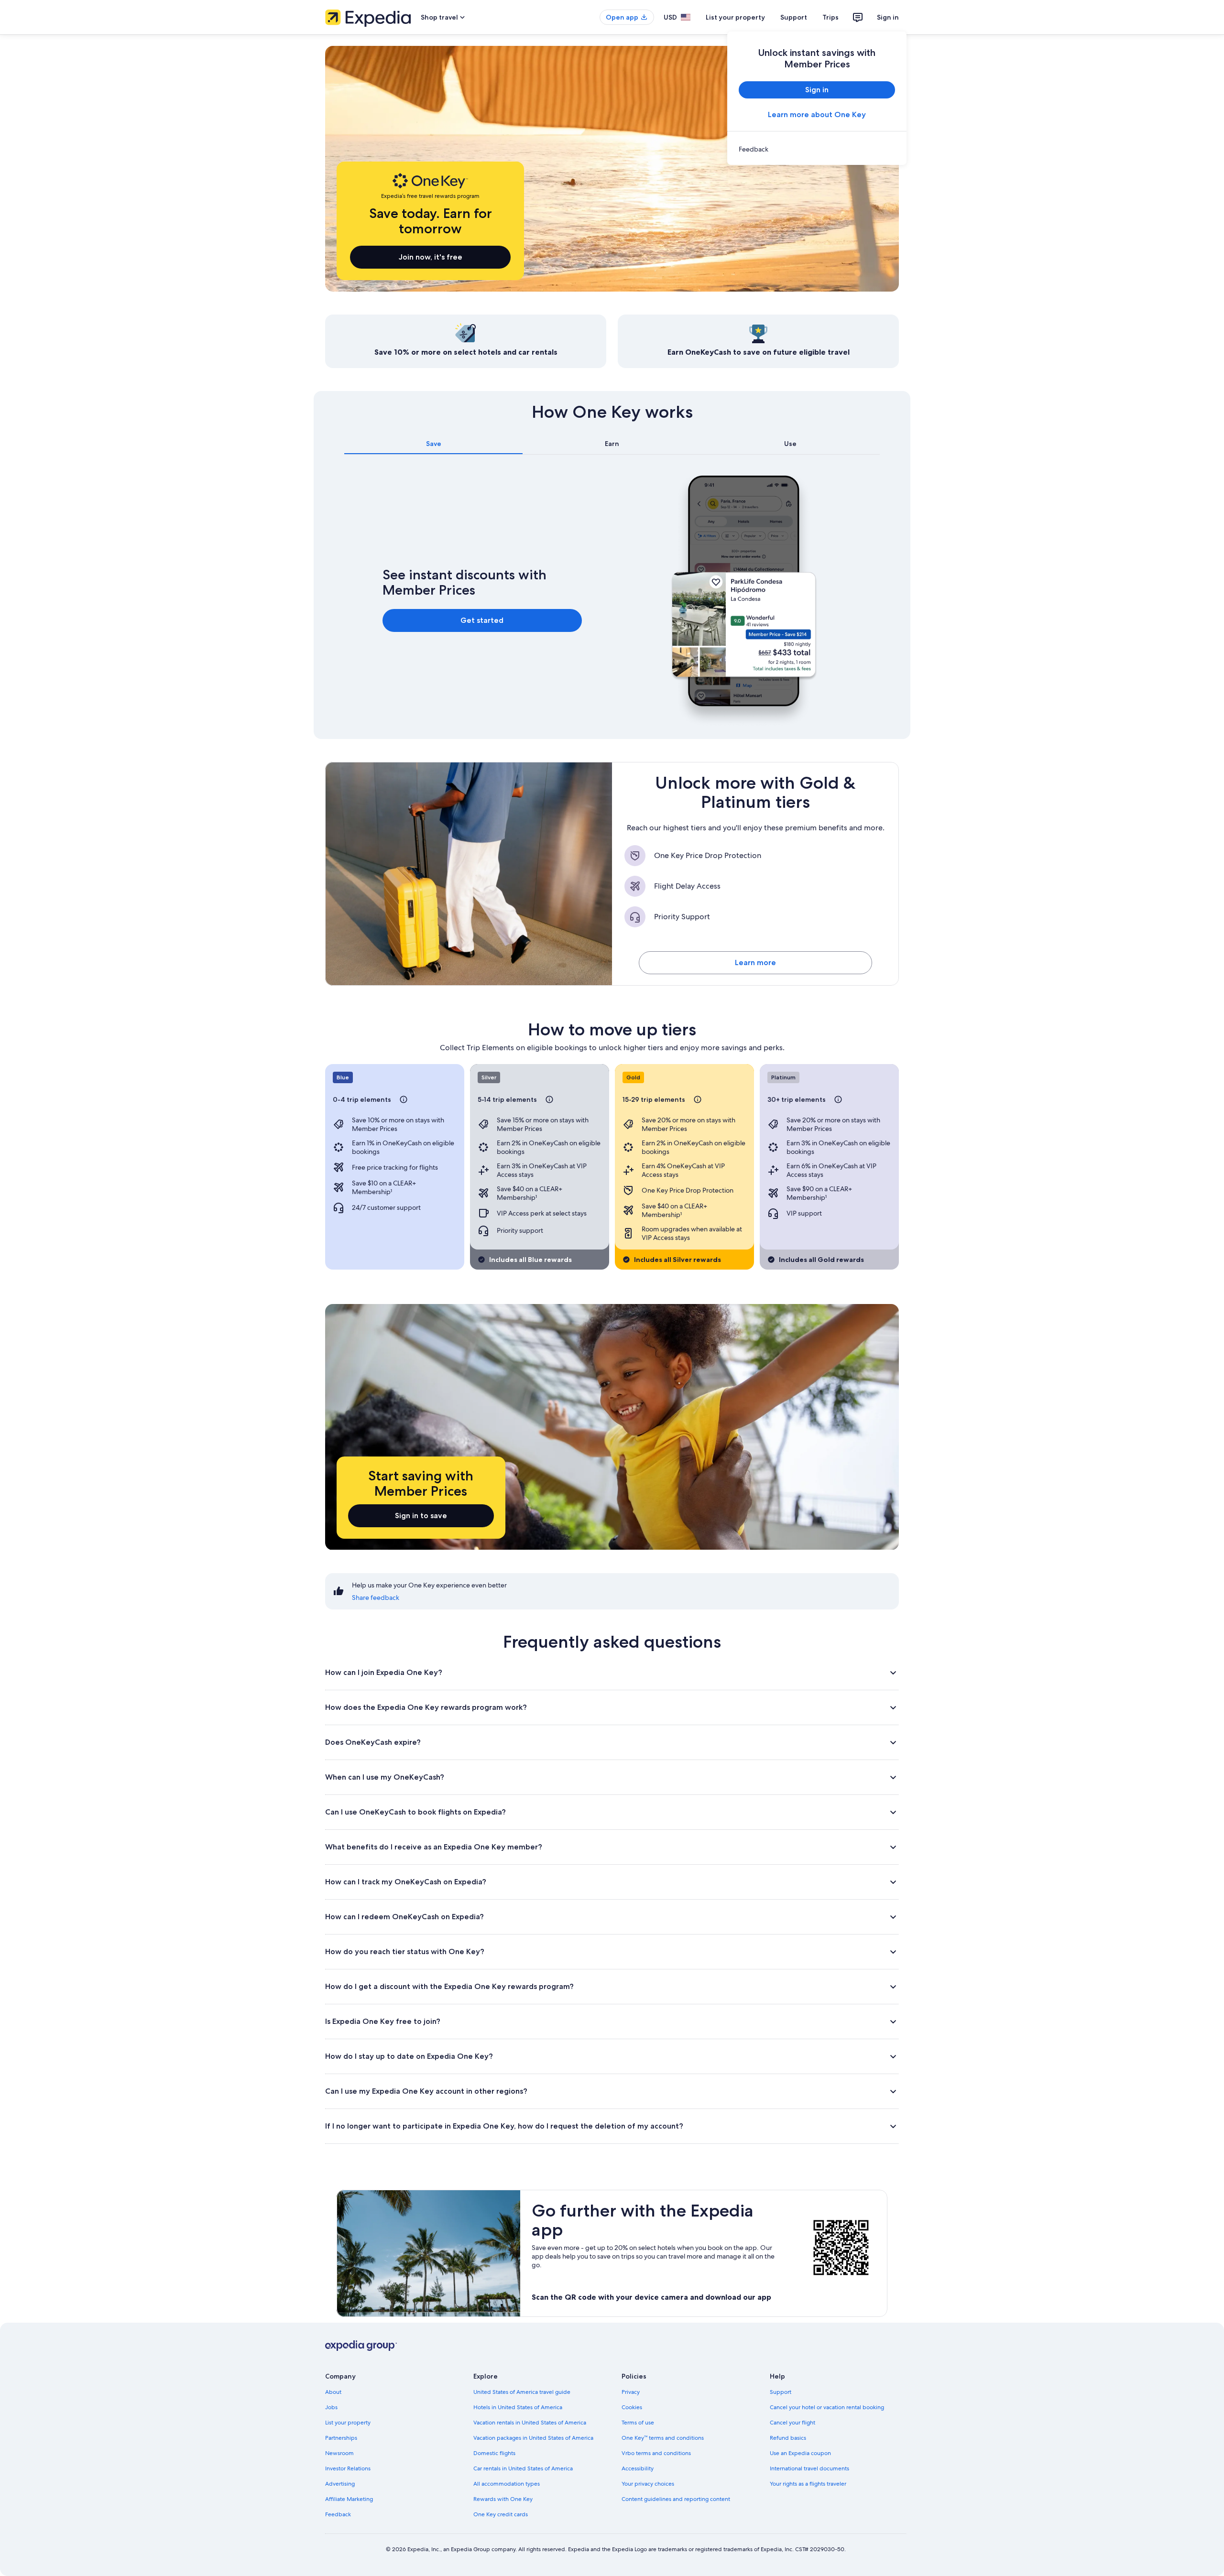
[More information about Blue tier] (404, 1099)
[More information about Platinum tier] (838, 1099)
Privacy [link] (631, 2392)
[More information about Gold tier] (698, 1099)
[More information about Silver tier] (549, 1099)
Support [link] (781, 2392)
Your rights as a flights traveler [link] (808, 2484)
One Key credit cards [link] (501, 2514)
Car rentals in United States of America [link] (523, 2468)
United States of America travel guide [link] (522, 2392)
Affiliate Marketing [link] (349, 2499)
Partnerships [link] (341, 2438)
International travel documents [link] (809, 2468)
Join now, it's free (431, 257)
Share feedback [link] (376, 1598)
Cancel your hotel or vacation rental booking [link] (827, 2407)
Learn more (755, 962)
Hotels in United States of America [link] (518, 2407)
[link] (817, 149)
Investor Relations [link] (348, 2468)
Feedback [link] (338, 2514)
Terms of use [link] (638, 2423)
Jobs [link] (331, 2407)
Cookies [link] (632, 2407)
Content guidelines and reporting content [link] (676, 2499)
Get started (482, 620)
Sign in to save (421, 1516)
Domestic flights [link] (494, 2453)
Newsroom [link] (339, 2453)
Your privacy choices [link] (648, 2484)
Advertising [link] (340, 2484)
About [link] (333, 2392)
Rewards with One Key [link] (503, 2499)
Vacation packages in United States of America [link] (533, 2438)
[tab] (433, 444)
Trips (831, 17)
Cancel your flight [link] (792, 2423)
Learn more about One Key (817, 114)
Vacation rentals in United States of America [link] (530, 2423)
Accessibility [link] (638, 2468)
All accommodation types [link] (507, 2484)
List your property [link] (348, 2423)
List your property (735, 17)
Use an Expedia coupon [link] (800, 2453)
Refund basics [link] (788, 2438)
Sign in (888, 17)
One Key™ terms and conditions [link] (663, 2438)
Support (794, 17)
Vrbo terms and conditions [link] (656, 2453)
